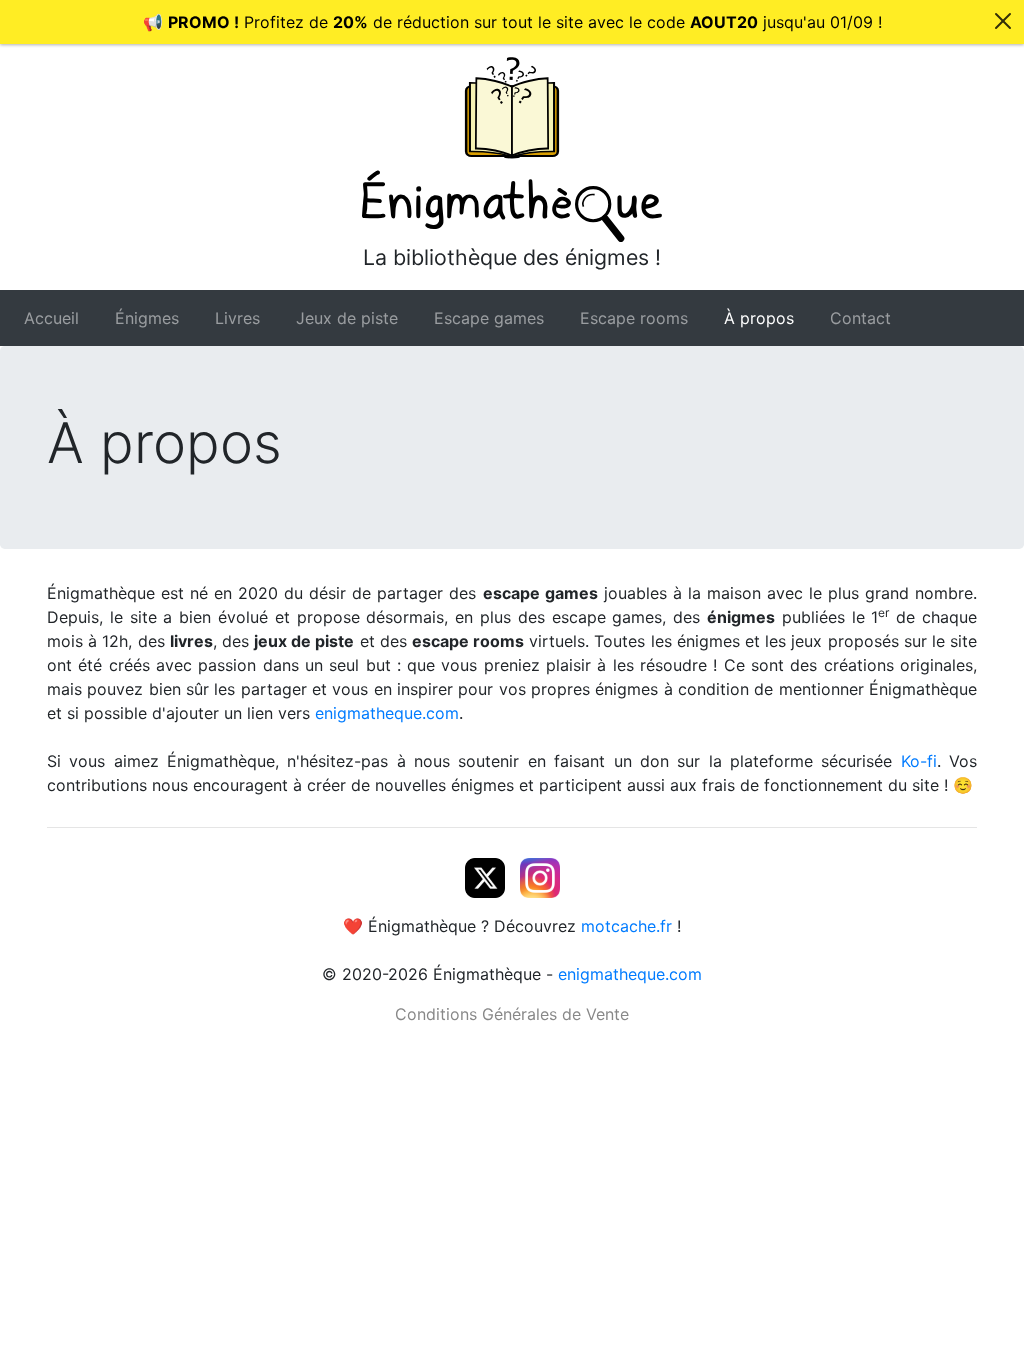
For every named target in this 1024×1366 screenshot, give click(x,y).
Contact (860, 318)
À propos (759, 318)
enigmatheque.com (387, 713)
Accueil (51, 318)
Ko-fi (919, 761)
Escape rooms (634, 318)
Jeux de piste (347, 318)
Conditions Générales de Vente (512, 1014)
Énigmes (147, 318)
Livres (237, 318)
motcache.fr (626, 926)
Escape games (489, 318)
